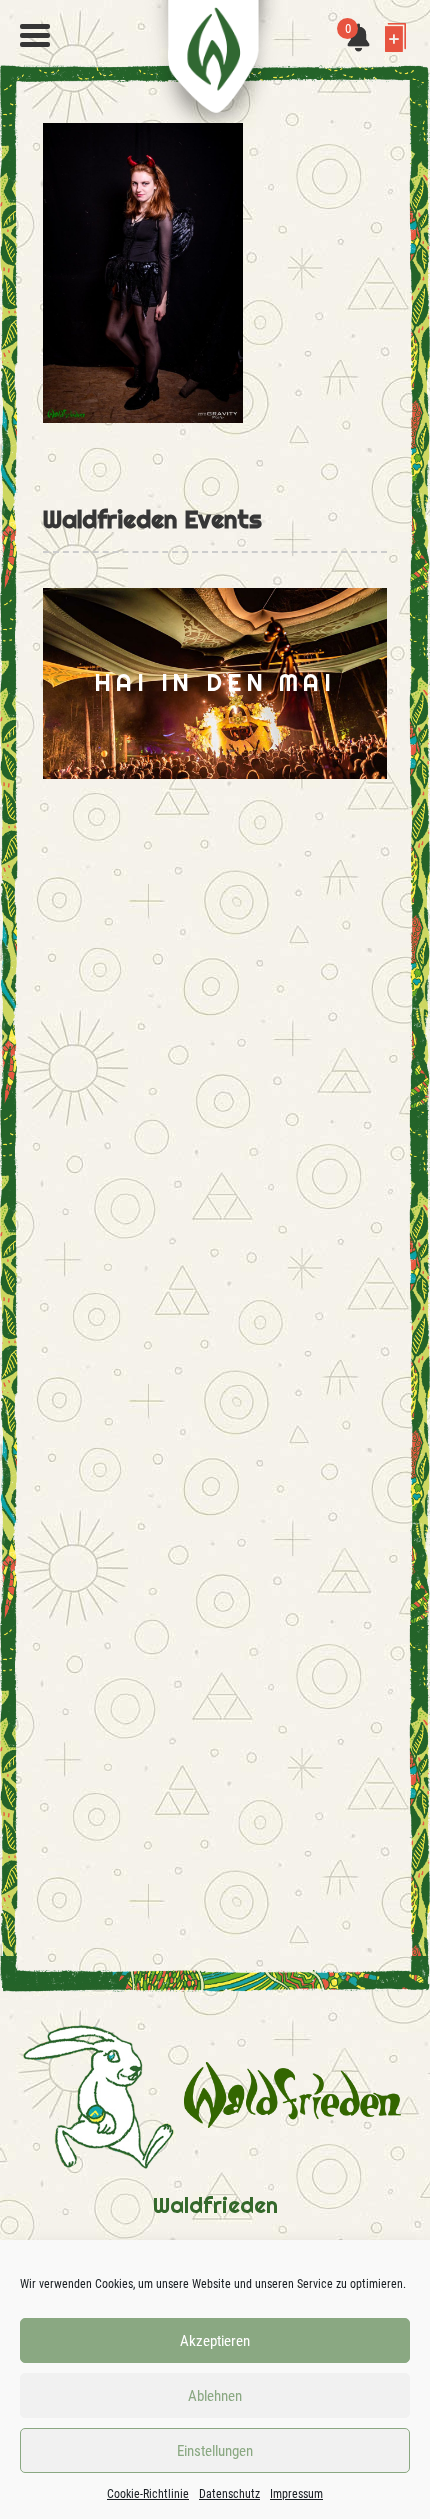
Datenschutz (229, 2494)
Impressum (296, 2494)
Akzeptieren (215, 2341)
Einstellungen (215, 2451)
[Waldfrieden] (35, 36)
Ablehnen (215, 2396)
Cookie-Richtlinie (148, 2494)
